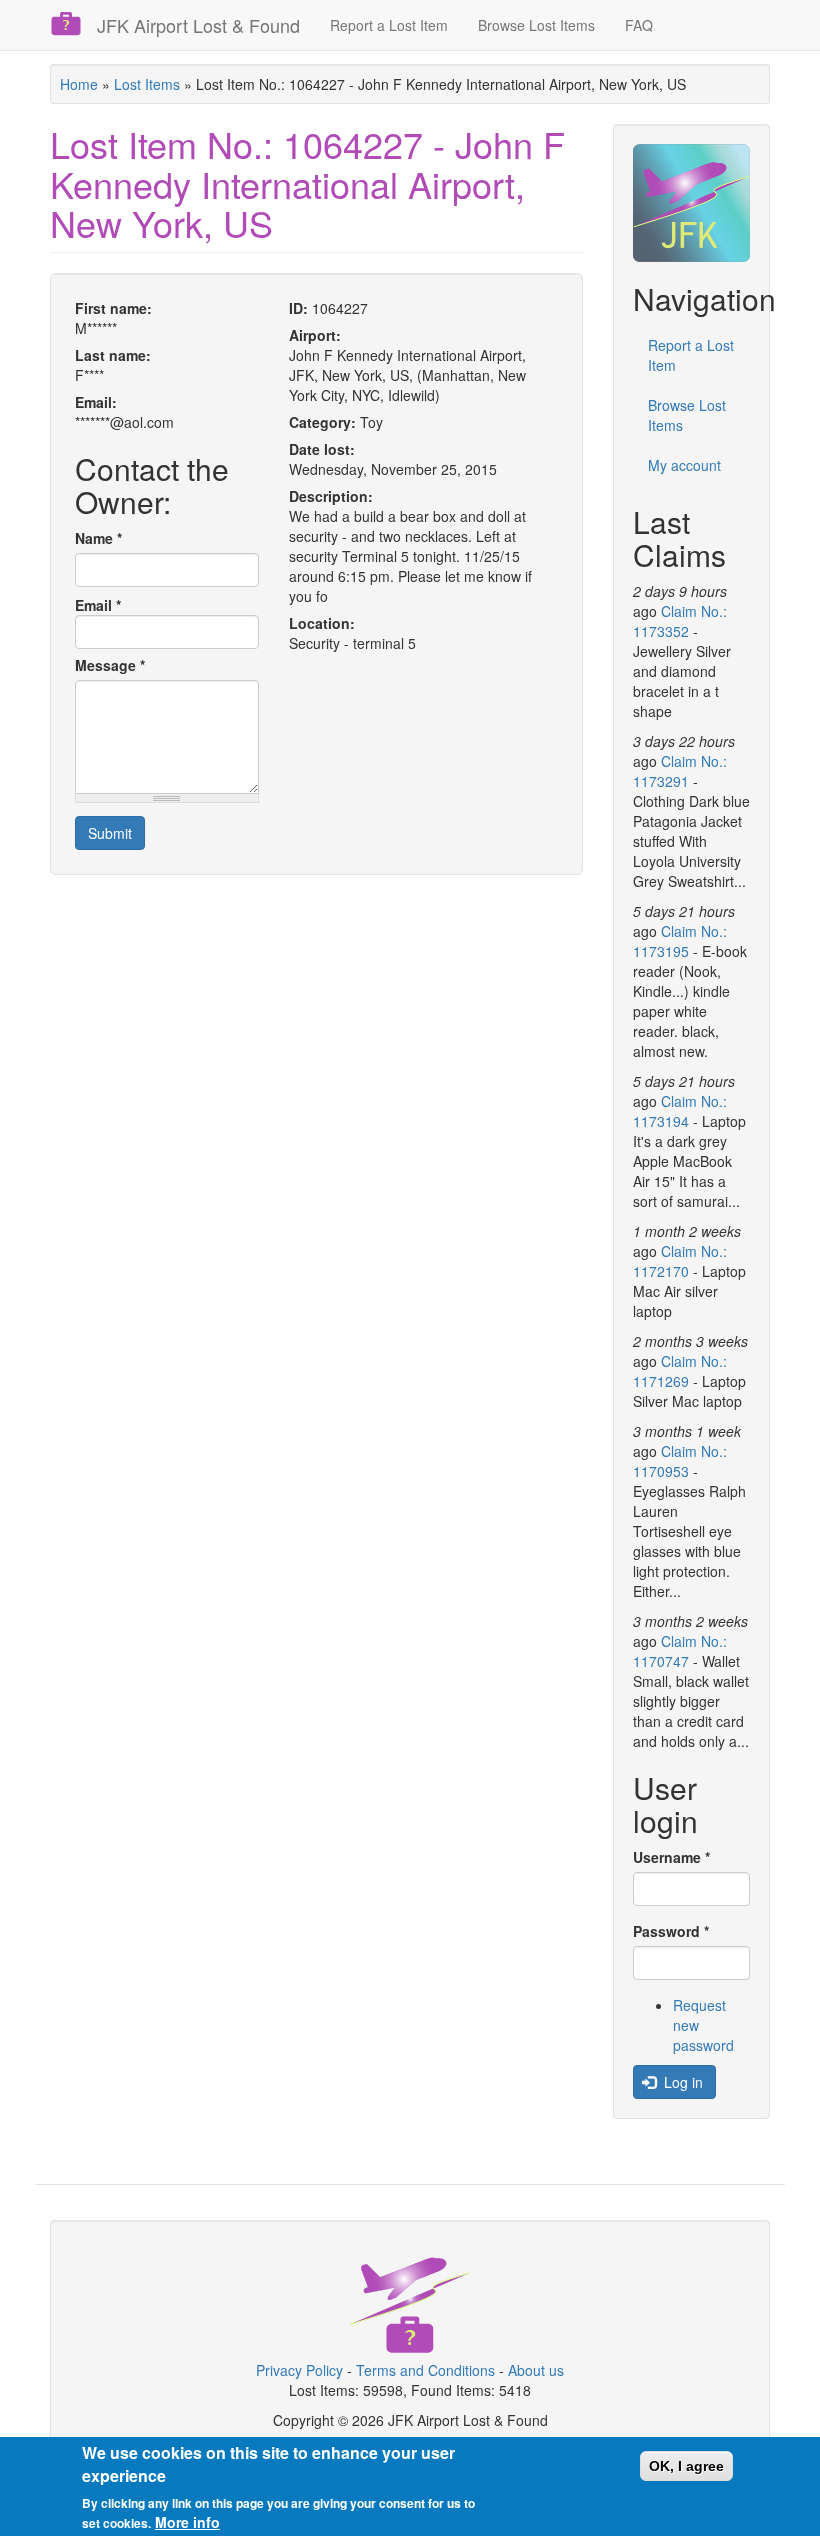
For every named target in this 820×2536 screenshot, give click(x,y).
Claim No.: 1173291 (680, 771)
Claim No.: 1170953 (680, 1461)
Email (98, 605)
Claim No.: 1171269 (680, 1371)
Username (671, 1857)
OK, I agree (686, 2466)
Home (79, 84)
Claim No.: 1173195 (680, 941)
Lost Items (147, 84)
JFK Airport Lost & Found (198, 25)
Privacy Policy (299, 2370)
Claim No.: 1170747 (680, 1651)
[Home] (73, 24)
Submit (110, 833)
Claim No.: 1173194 (680, 1111)
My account (684, 465)
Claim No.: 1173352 (680, 621)
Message (110, 665)
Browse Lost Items (536, 25)
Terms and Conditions (425, 2370)
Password (671, 1931)
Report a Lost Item (389, 25)
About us (536, 2370)
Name (98, 538)
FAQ (639, 25)
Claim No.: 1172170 (680, 1261)
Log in (681, 2082)
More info (187, 2522)
